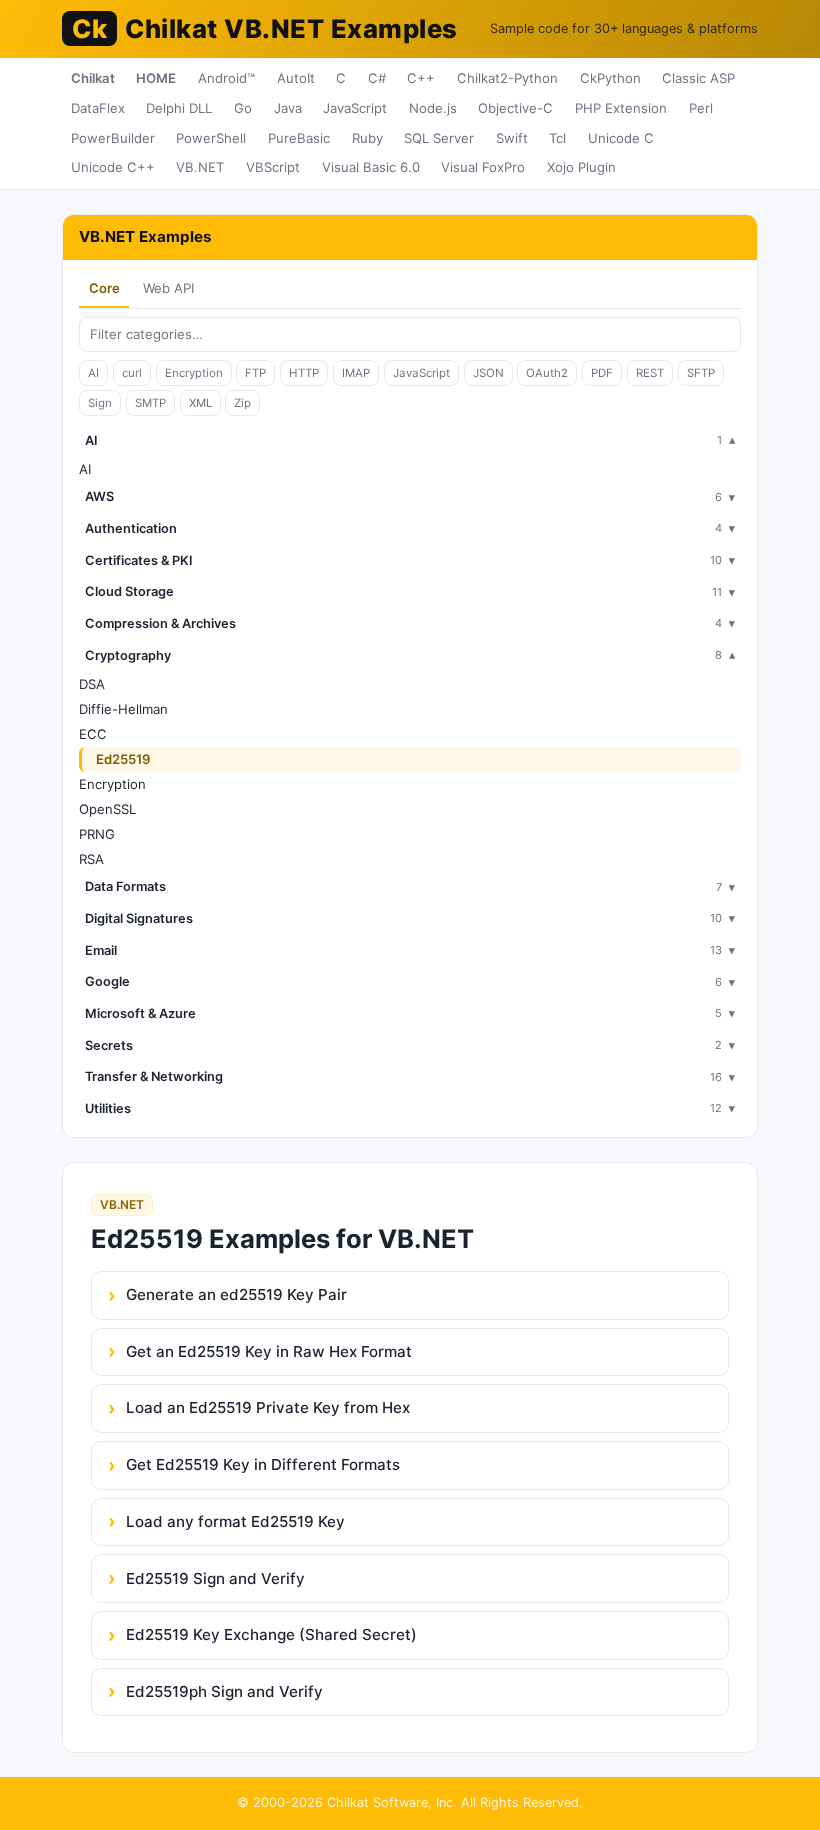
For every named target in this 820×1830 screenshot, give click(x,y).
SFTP (701, 373)
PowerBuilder (113, 138)
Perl (701, 108)
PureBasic (299, 138)
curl (132, 373)
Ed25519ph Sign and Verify (224, 1691)
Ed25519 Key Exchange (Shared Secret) (271, 1634)
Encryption (194, 373)
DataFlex (98, 108)
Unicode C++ (113, 167)
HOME (156, 78)
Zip (242, 403)
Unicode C (621, 138)
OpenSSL (107, 809)
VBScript (273, 167)
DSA (92, 684)
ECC (93, 734)
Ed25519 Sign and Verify (215, 1578)
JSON (488, 373)
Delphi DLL (179, 108)
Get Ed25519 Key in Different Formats (263, 1464)
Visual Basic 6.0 (371, 167)
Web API (168, 288)
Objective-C (515, 108)
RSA (91, 859)
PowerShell (211, 138)
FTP (255, 373)
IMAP (356, 373)
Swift (512, 138)
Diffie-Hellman (123, 709)
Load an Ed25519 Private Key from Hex (268, 1407)
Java (288, 108)
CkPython (610, 78)
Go (243, 108)
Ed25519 (123, 759)
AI (93, 373)
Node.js (433, 108)
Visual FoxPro (483, 167)
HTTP (304, 373)
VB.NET (200, 167)
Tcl (557, 138)
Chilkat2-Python (507, 78)
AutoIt (296, 78)
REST (650, 373)
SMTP (150, 403)
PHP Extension (621, 108)
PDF (602, 373)
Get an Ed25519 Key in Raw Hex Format (269, 1351)
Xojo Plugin (581, 167)
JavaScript (355, 108)
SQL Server (439, 138)
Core (104, 288)
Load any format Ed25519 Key (235, 1521)
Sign (100, 403)
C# (377, 78)
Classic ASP (698, 78)
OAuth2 (547, 373)
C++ (421, 78)
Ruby (367, 138)
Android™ (226, 78)
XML (200, 403)
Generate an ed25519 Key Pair (236, 1294)
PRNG (97, 834)
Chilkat (93, 78)
